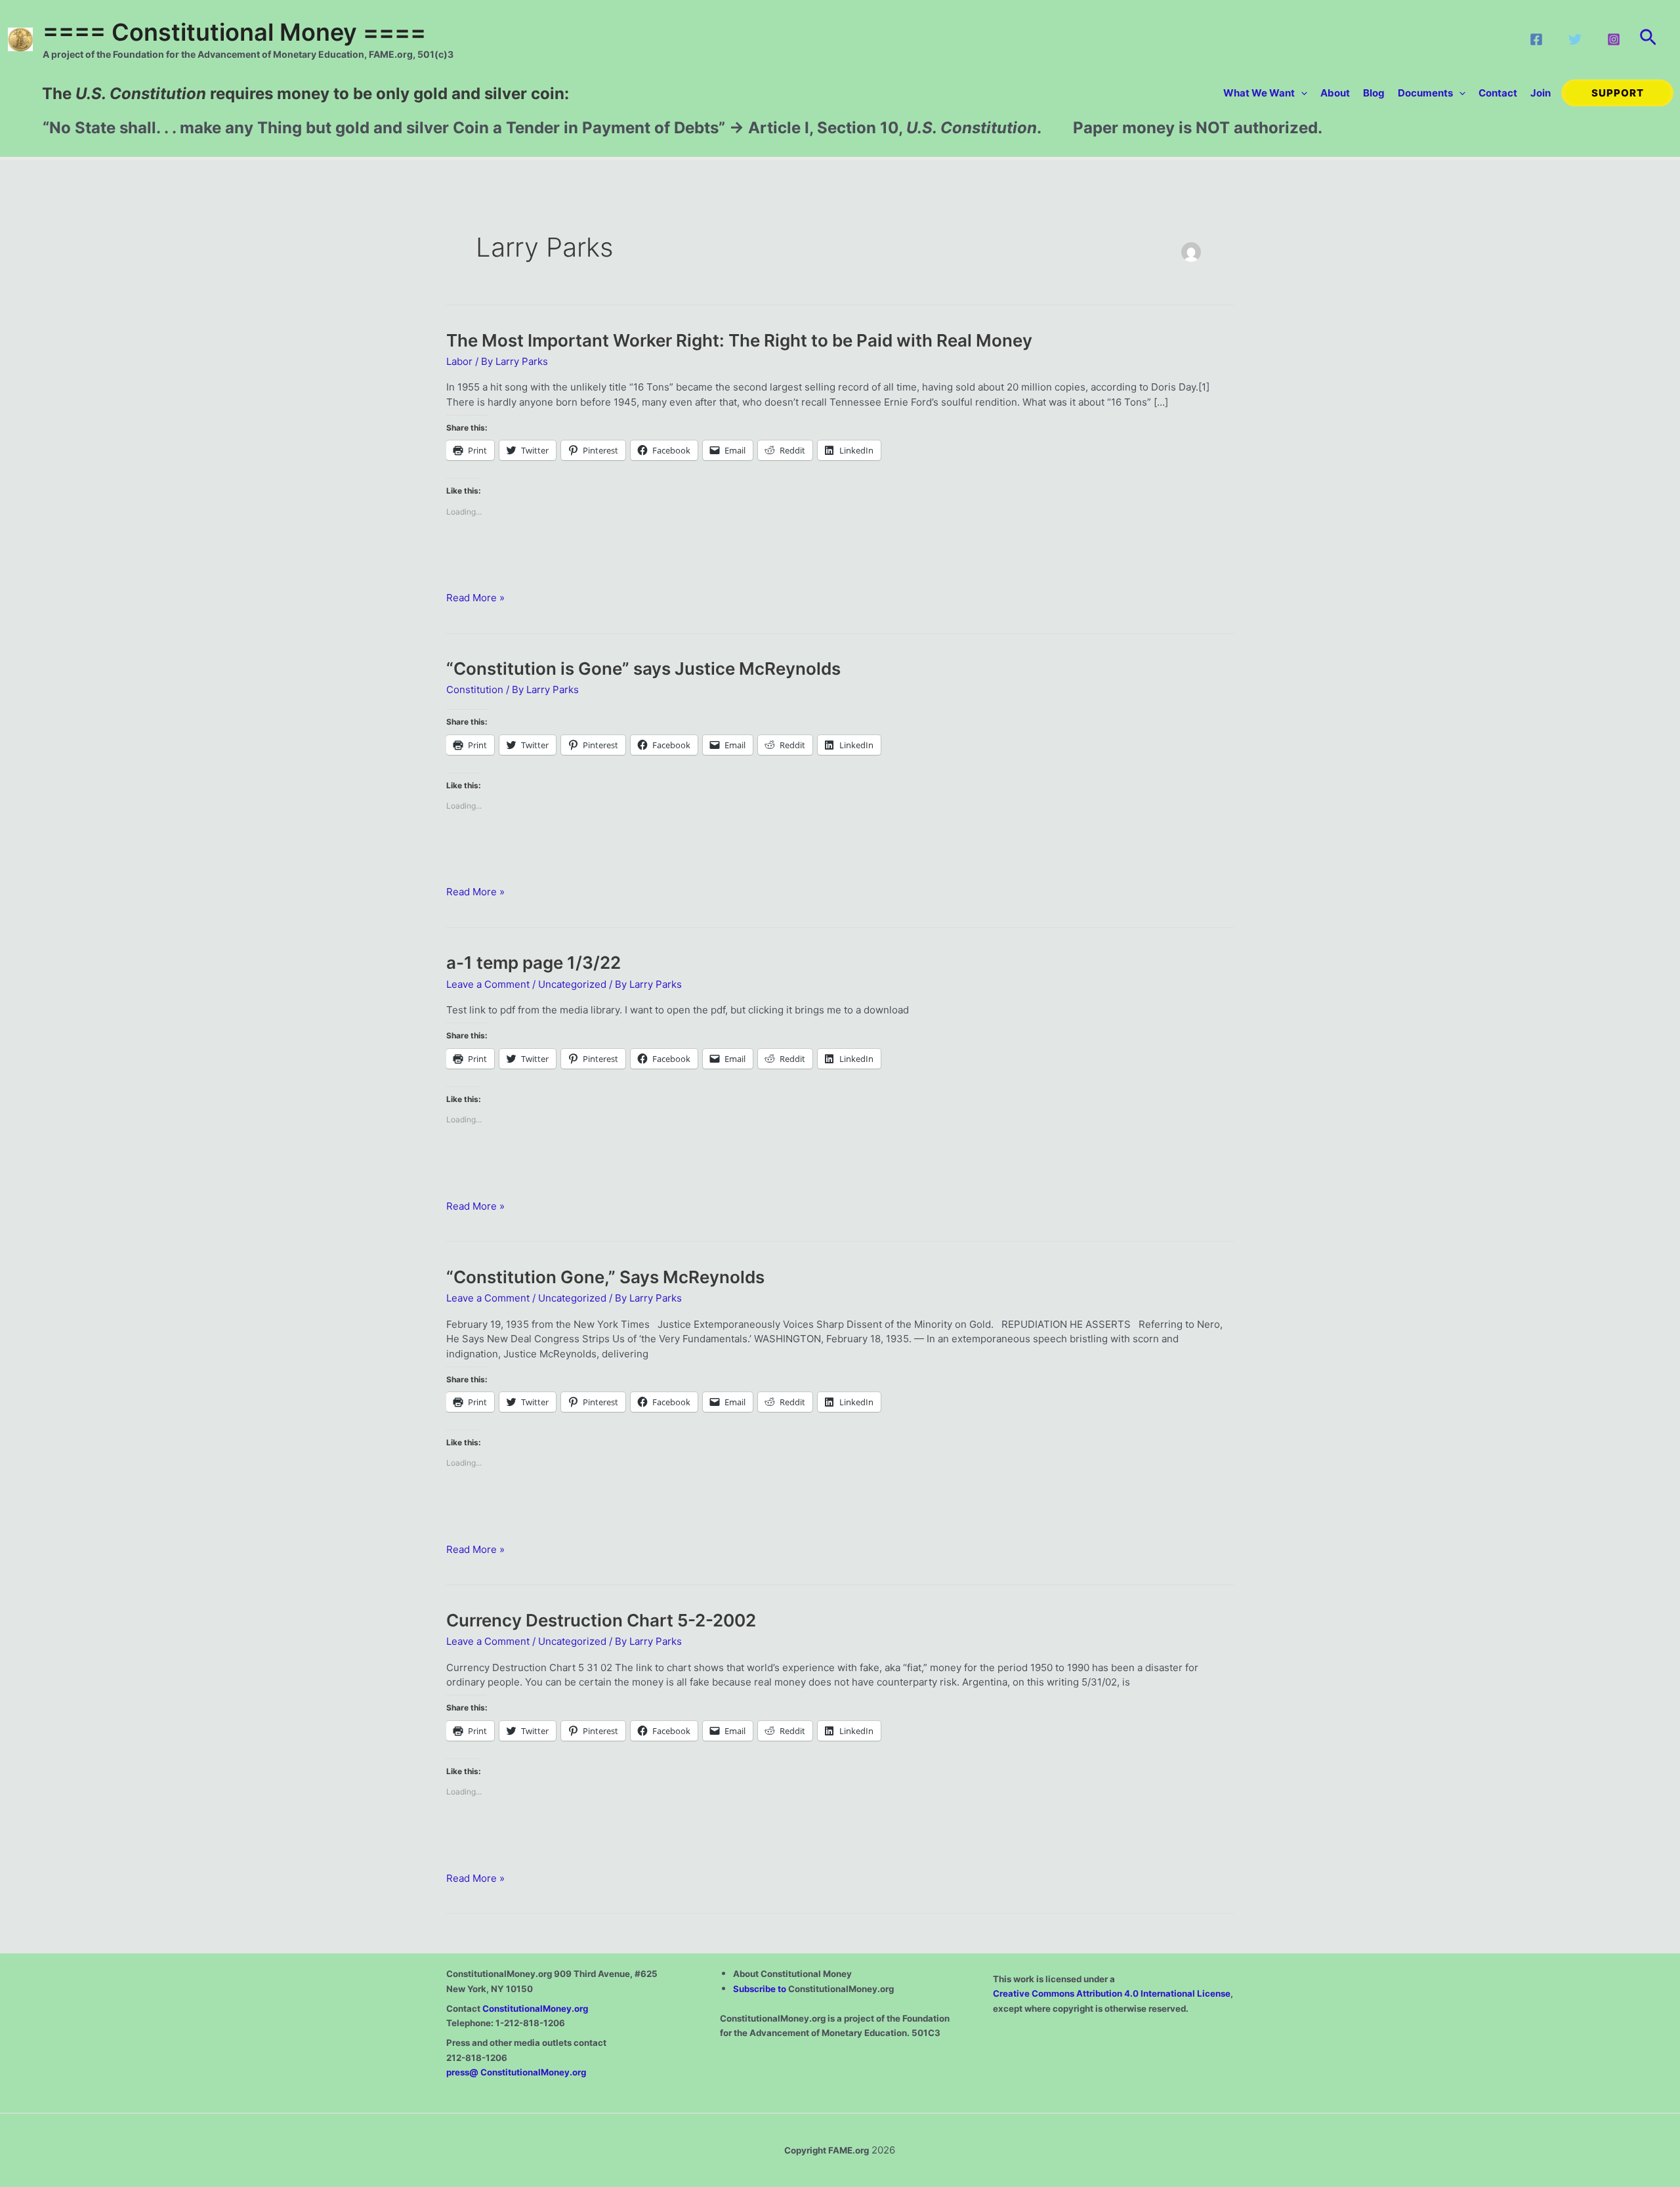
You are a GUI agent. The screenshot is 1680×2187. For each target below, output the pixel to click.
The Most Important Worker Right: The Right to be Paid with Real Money (739, 340)
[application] (1301, 93)
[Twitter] (1575, 39)
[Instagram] (1614, 39)
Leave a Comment (488, 984)
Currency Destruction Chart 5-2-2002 (601, 1620)
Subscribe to (761, 1989)
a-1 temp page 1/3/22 (534, 963)
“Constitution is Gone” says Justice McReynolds (643, 669)
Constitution (475, 690)
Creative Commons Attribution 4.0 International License (1112, 1993)
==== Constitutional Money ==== (234, 32)
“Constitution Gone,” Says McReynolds (605, 1277)
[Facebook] (1536, 39)
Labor (459, 361)
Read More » (475, 598)
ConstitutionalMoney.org (535, 2008)
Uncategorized (572, 984)
